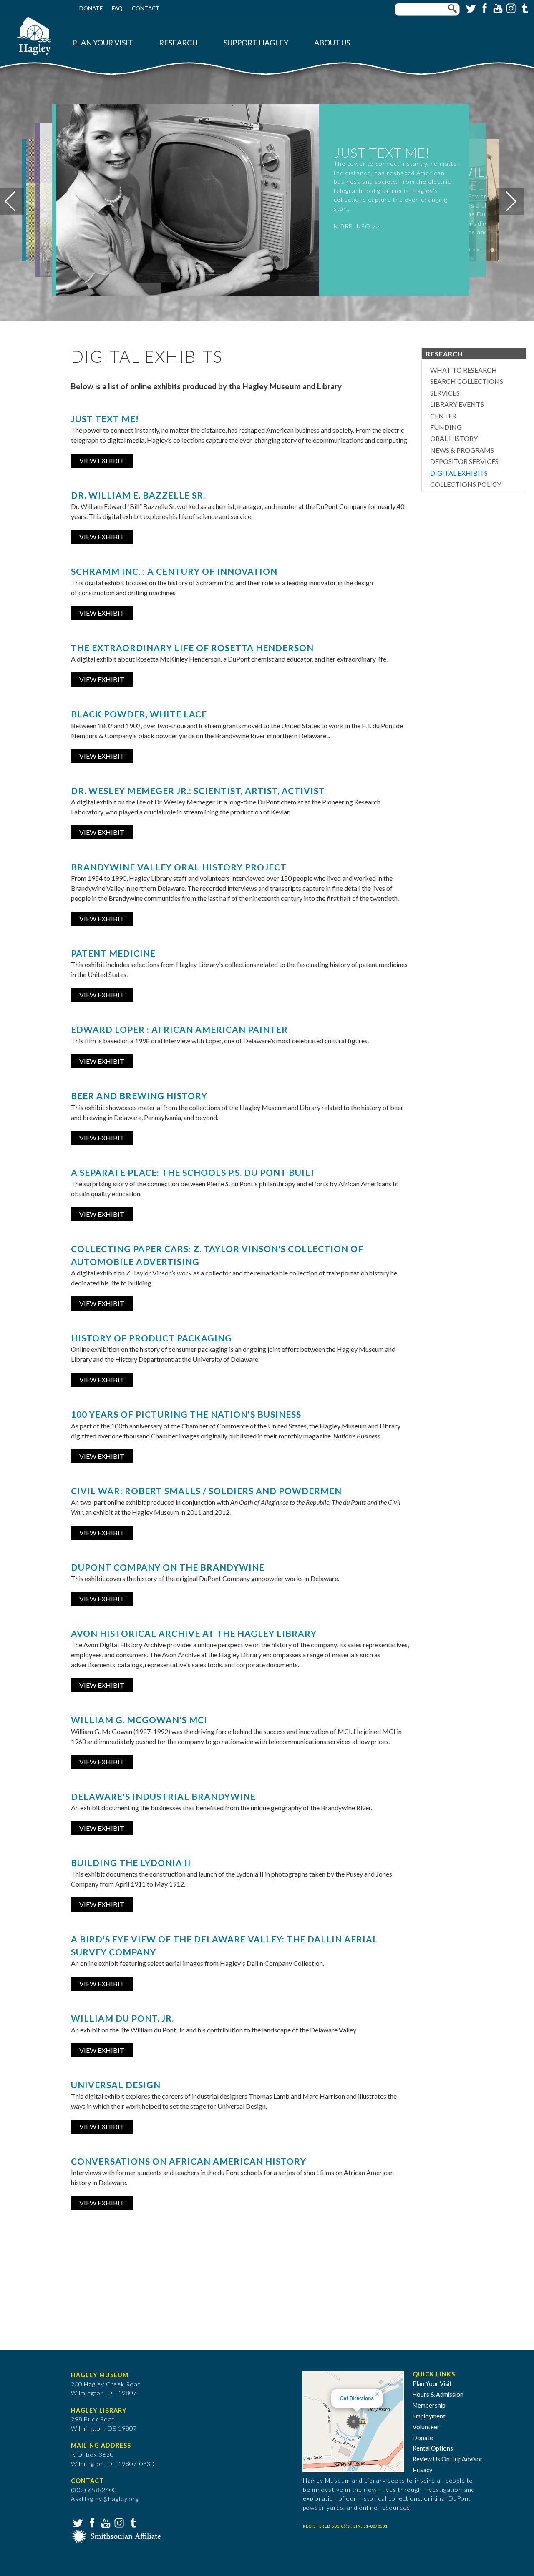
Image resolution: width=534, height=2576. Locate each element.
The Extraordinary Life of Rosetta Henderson (192, 648)
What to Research (463, 370)
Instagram (510, 8)
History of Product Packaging (151, 1338)
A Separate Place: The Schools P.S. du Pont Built (193, 1172)
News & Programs (462, 450)
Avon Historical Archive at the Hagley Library (194, 1633)
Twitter (470, 8)
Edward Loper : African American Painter (179, 1029)
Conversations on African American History (189, 2161)
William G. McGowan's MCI (139, 1720)
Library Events (457, 404)
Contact (146, 8)
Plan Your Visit (103, 43)
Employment (429, 2416)
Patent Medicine (113, 953)
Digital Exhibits (459, 473)
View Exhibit (102, 460)
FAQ (117, 8)
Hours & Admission (438, 2394)
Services (445, 393)
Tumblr (524, 8)
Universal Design (116, 2085)
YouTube (497, 8)
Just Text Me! (105, 419)
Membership (429, 2405)
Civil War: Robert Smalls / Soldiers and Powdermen (206, 1491)
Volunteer (426, 2427)
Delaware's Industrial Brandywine (163, 1796)
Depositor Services (464, 461)
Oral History (454, 438)
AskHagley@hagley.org (105, 2499)
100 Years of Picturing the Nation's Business (186, 1414)
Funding (446, 427)
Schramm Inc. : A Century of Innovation (174, 571)
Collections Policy (466, 484)
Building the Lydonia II (131, 1863)
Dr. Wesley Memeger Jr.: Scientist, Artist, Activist (198, 791)
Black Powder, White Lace (139, 714)
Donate (91, 8)
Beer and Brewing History (139, 1096)
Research (178, 43)
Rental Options (433, 2448)
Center (443, 416)
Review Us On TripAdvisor (448, 2459)
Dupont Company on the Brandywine (168, 1567)
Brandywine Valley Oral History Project (179, 867)
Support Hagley (256, 43)
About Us (332, 43)
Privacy (422, 2470)
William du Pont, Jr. (122, 2018)
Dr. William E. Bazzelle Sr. (138, 495)
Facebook (484, 8)
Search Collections (467, 381)
